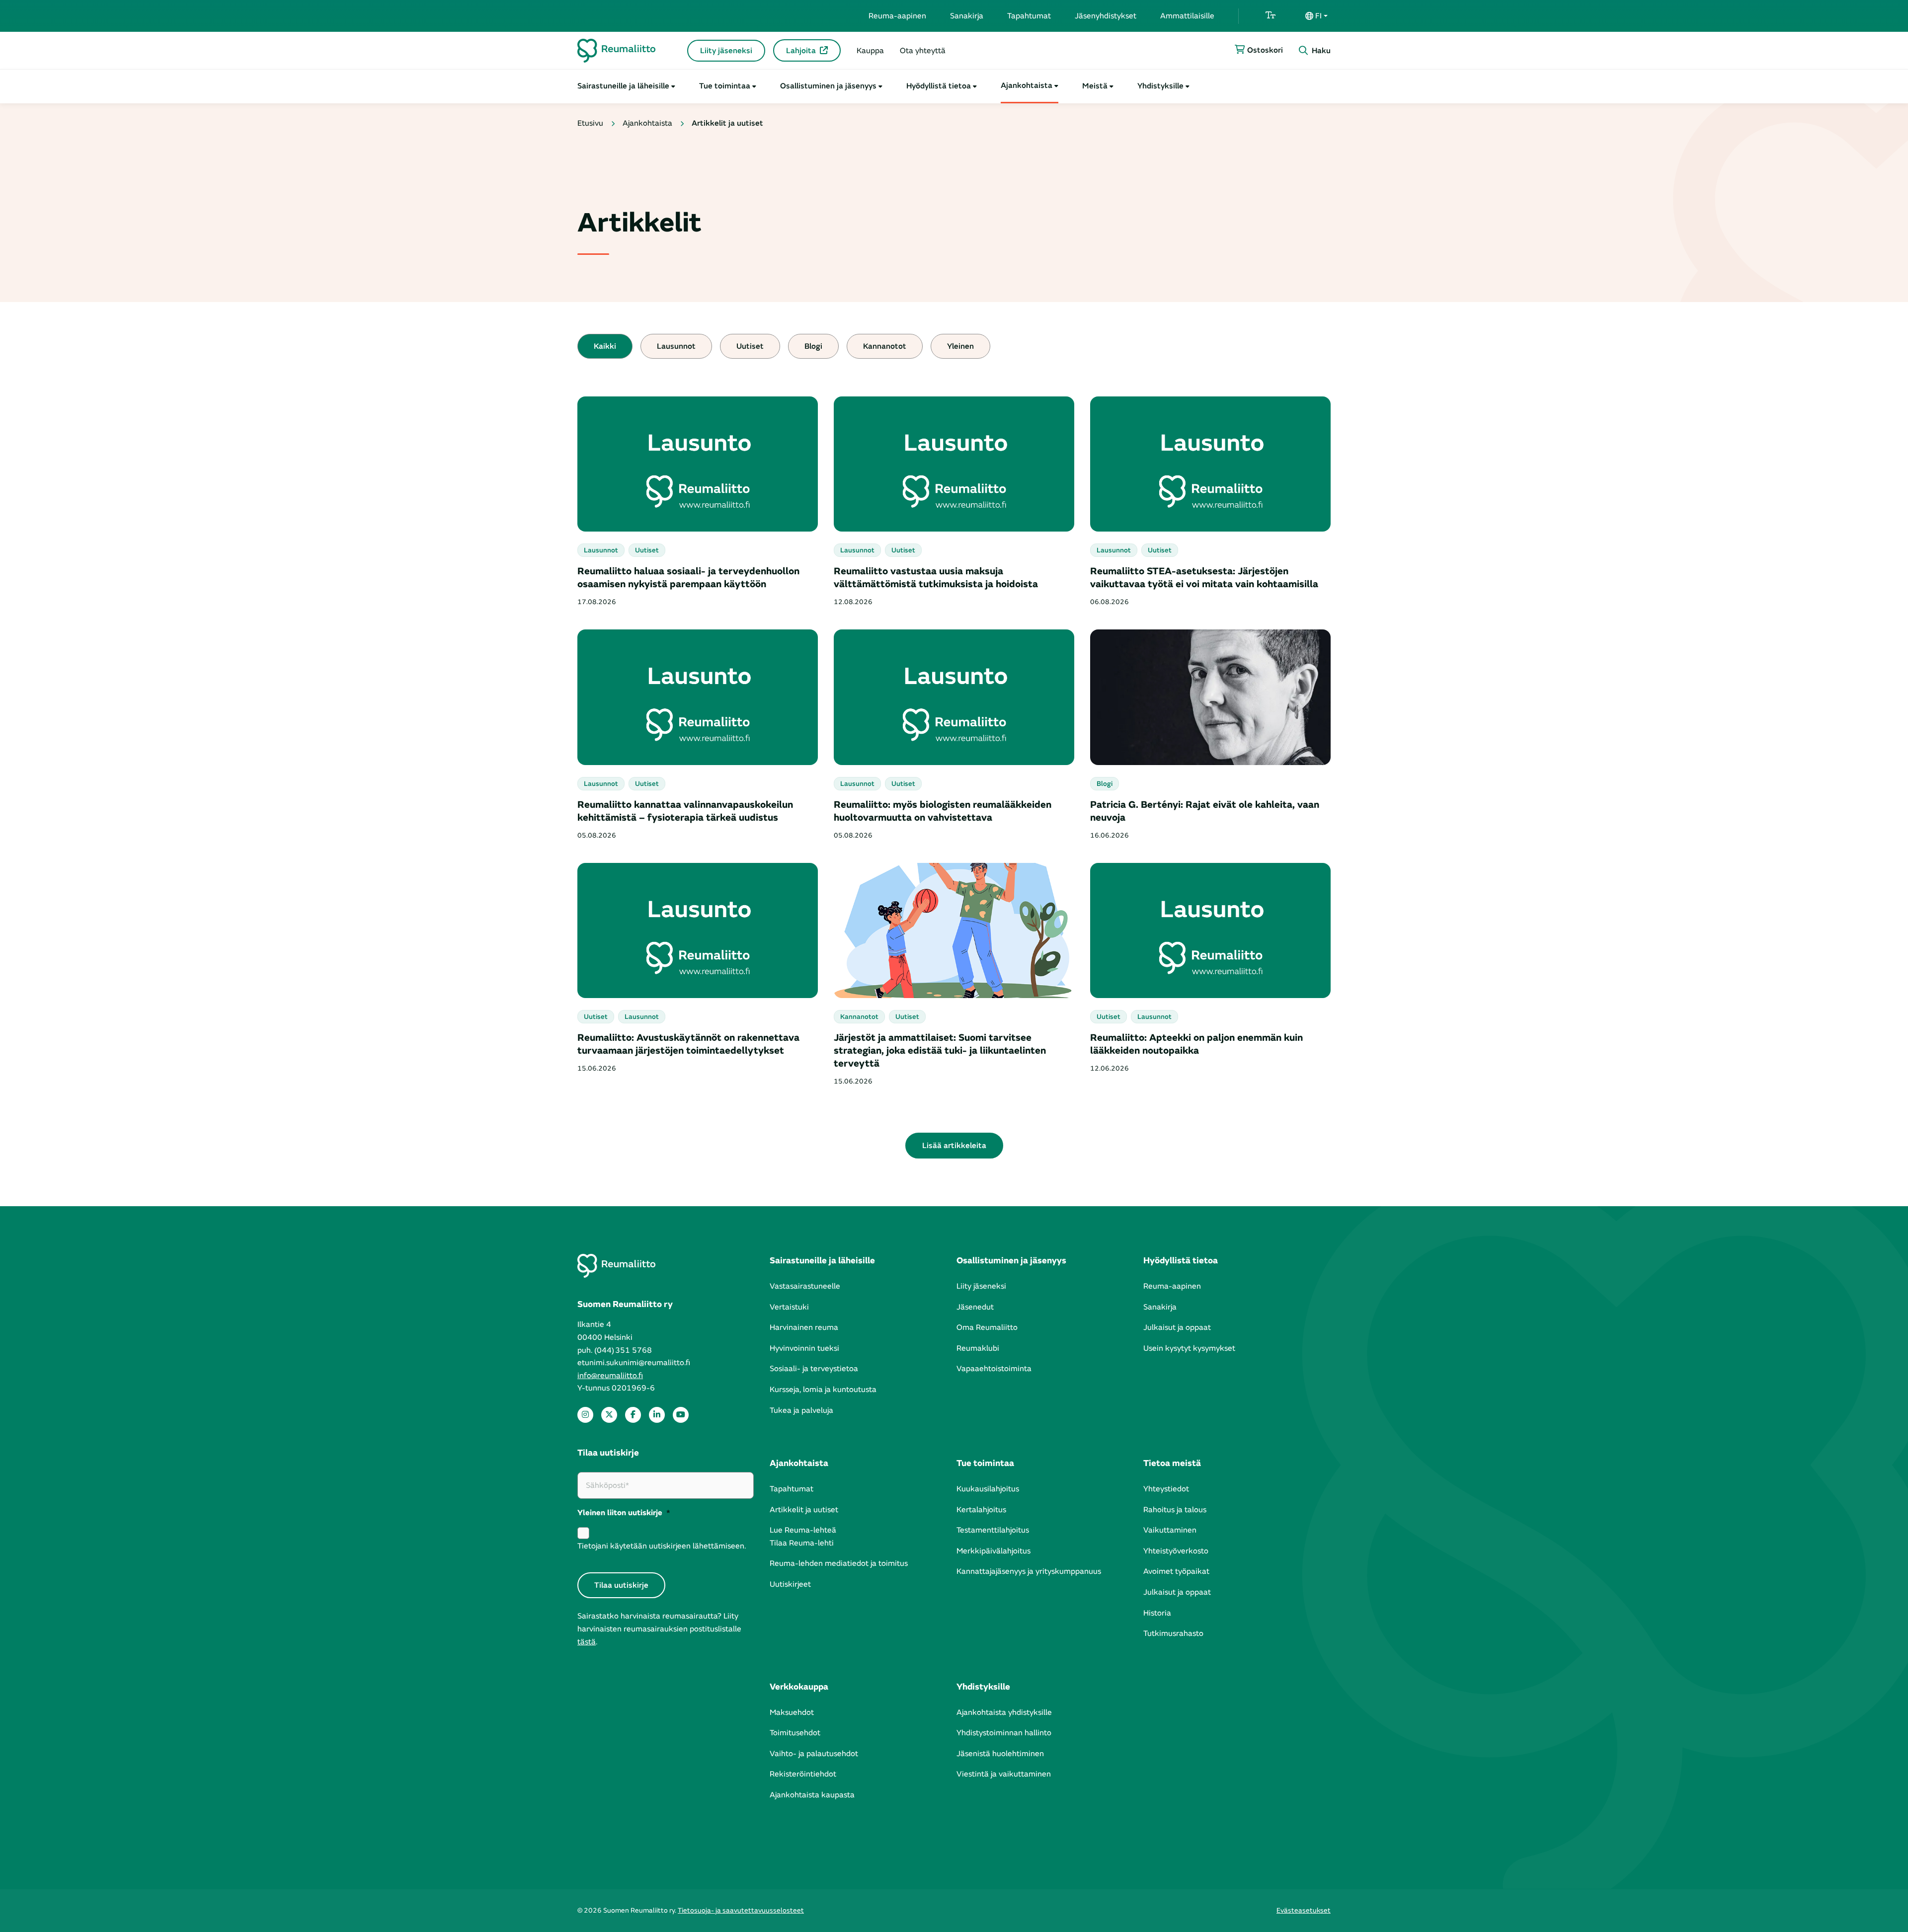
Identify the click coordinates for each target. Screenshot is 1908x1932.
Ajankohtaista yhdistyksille (1004, 1712)
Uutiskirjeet (790, 1584)
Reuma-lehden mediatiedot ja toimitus (839, 1563)
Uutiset (750, 346)
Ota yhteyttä (923, 51)
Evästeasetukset (1304, 1910)
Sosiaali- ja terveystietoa (814, 1369)
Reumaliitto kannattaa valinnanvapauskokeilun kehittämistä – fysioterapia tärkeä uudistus (685, 811)
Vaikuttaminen (1170, 1530)
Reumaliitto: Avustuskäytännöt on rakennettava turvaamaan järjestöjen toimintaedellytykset (688, 1044)
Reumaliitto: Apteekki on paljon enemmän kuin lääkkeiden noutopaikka (1196, 1044)
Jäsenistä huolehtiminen (1000, 1754)
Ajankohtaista (1027, 85)
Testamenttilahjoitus (993, 1530)
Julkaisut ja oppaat (1177, 1327)
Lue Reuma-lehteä (803, 1530)
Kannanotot (885, 346)
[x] (609, 1415)
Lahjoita (801, 51)
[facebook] (633, 1415)
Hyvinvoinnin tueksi (804, 1348)
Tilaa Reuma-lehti (802, 1543)
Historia (1157, 1613)
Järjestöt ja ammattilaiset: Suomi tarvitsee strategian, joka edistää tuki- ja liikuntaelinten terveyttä (940, 1050)
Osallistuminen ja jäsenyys (828, 86)
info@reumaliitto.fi (610, 1376)
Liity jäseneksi (726, 51)
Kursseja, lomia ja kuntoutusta (823, 1390)
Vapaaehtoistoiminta (994, 1369)
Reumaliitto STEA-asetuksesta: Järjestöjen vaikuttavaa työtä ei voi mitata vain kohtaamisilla (1204, 578)
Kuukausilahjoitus (988, 1489)
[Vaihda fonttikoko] (1271, 16)
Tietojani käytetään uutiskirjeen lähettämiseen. (662, 1546)
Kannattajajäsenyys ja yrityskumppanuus (1029, 1571)
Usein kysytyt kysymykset (1189, 1348)
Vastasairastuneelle (805, 1286)
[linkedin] (657, 1415)
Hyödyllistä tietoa (939, 86)
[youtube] (681, 1415)
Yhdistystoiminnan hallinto (1004, 1733)
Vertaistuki (789, 1307)
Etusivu (590, 123)
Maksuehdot (792, 1712)
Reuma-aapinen (897, 16)
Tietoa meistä (1172, 1463)
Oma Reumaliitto (987, 1327)
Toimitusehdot (795, 1733)
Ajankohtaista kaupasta (812, 1795)
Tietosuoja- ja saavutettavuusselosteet (741, 1910)
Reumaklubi (978, 1348)
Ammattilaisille (1187, 16)
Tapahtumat (1029, 16)
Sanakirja (967, 16)
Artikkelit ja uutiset (804, 1510)
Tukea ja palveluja (801, 1410)
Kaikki (605, 346)
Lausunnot (676, 346)
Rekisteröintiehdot (803, 1774)
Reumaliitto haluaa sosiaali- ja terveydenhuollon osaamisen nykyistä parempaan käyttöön (688, 578)
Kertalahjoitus (981, 1510)
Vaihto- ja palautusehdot (814, 1754)
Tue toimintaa (725, 86)
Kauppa (870, 51)
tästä (587, 1642)
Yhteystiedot (1166, 1489)
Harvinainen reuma (804, 1327)
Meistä (1095, 86)
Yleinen (960, 346)
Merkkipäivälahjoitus (994, 1551)
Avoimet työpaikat (1176, 1571)
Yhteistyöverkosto (1176, 1551)
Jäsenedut (975, 1307)
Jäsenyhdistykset (1106, 16)
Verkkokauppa (799, 1687)
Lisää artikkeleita (954, 1146)
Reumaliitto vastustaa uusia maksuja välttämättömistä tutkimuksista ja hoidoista (936, 578)
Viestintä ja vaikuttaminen (1004, 1774)
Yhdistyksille (1160, 86)
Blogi (813, 346)
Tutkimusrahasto (1173, 1633)
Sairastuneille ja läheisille (623, 86)
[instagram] (585, 1415)
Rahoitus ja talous (1175, 1510)
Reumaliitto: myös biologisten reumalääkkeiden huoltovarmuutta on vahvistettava (943, 811)
